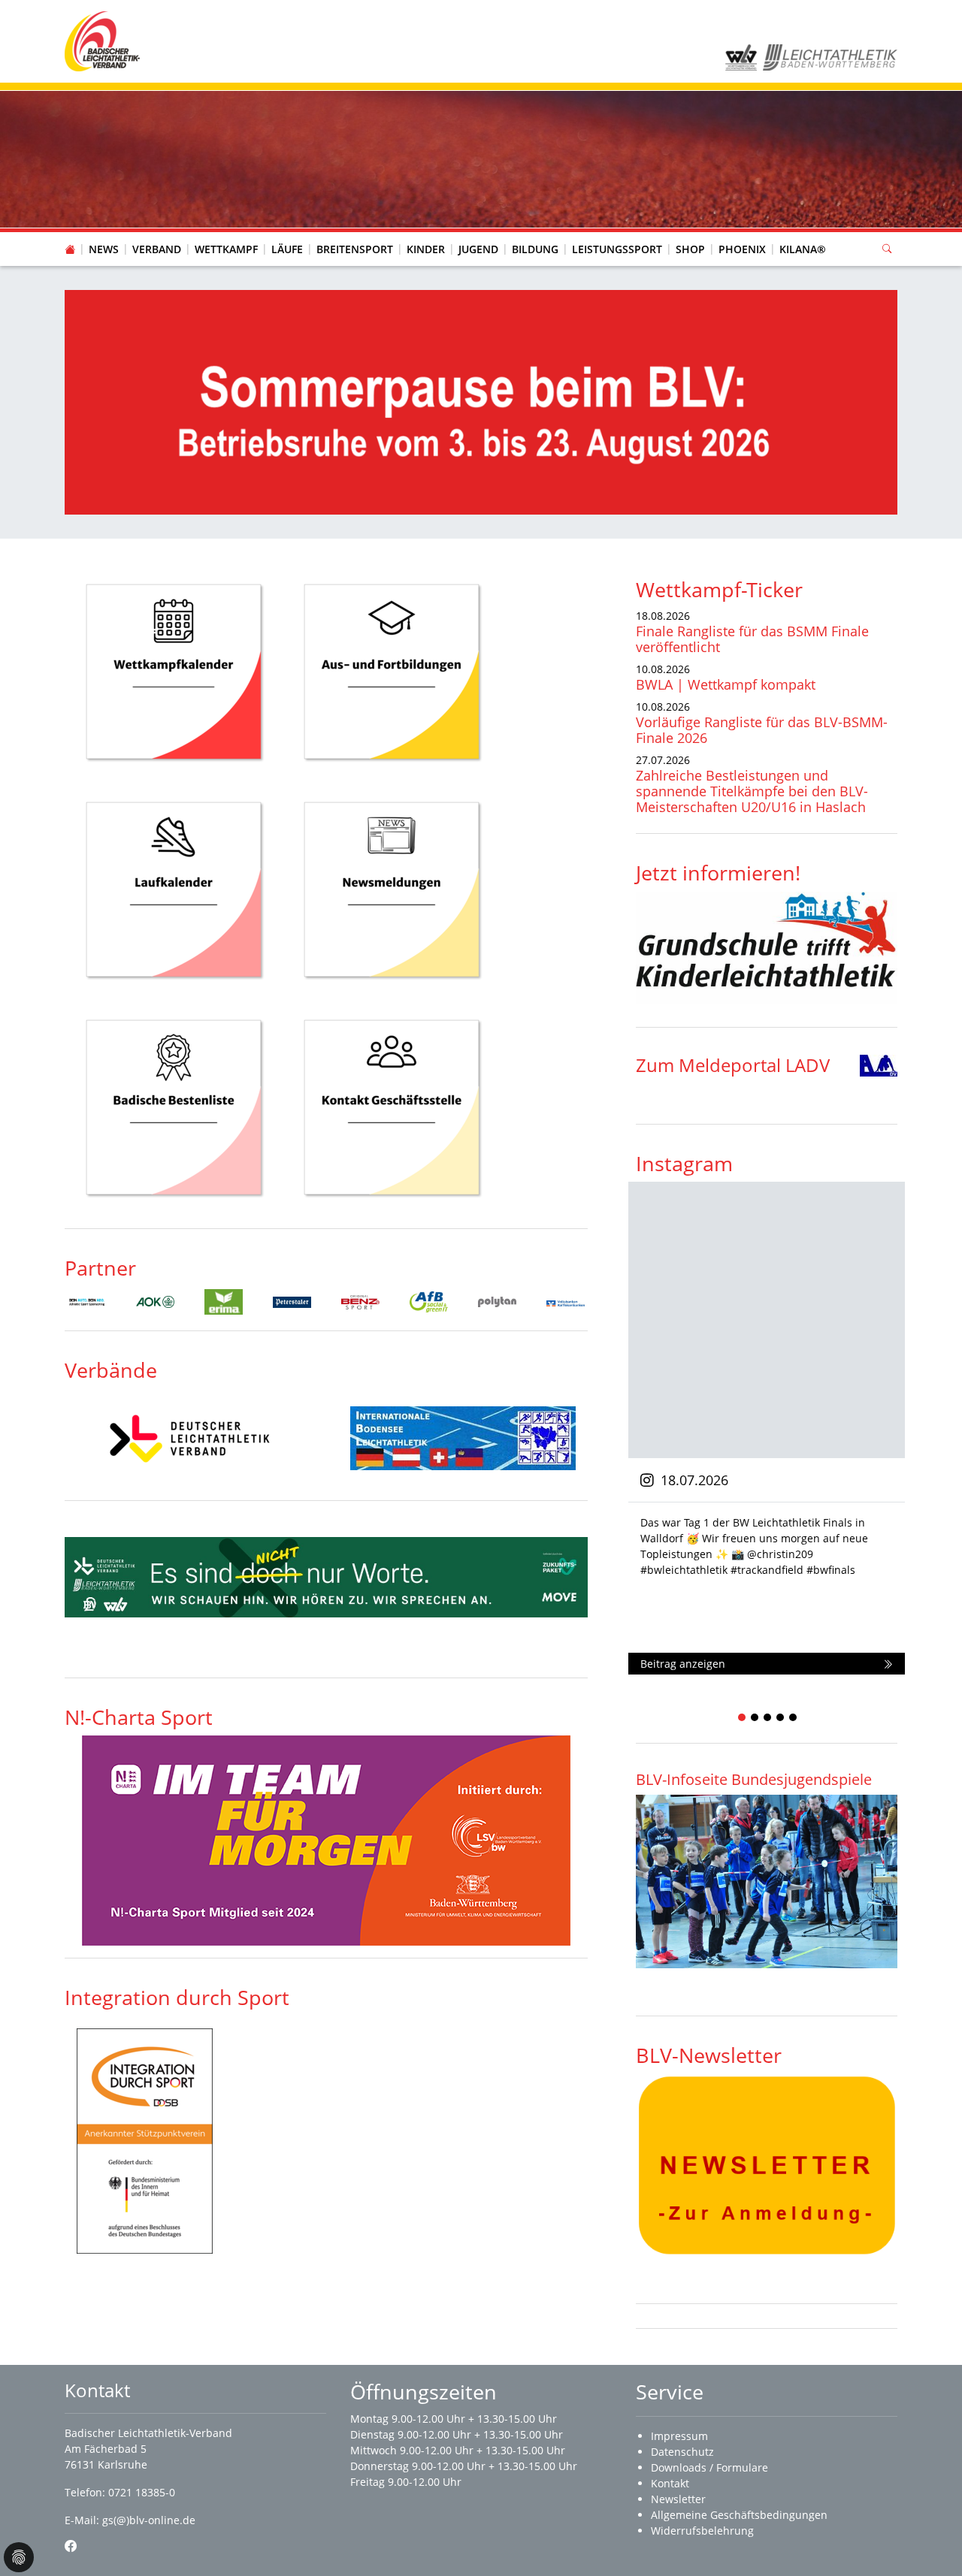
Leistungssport (617, 249)
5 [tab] (794, 1718)
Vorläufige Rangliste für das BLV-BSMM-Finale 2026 (762, 730)
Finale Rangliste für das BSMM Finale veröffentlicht (752, 639)
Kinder (426, 249)
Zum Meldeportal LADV (733, 1065)
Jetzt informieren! (718, 873)
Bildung (535, 249)
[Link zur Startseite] (102, 40)
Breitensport (355, 249)
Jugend (478, 249)
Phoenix (742, 249)
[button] (157, 234)
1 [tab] (743, 1718)
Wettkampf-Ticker (719, 589)
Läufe (287, 249)
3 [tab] (768, 1718)
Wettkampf (226, 249)
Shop (690, 249)
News (104, 249)
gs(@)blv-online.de (149, 2520)
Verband (157, 249)
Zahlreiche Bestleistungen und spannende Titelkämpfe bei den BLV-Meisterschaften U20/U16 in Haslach (752, 791)
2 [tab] (755, 1718)
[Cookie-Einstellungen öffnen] (19, 2557)
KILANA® (803, 249)
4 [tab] (781, 1718)
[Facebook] (71, 2546)
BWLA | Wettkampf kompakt (726, 684)
